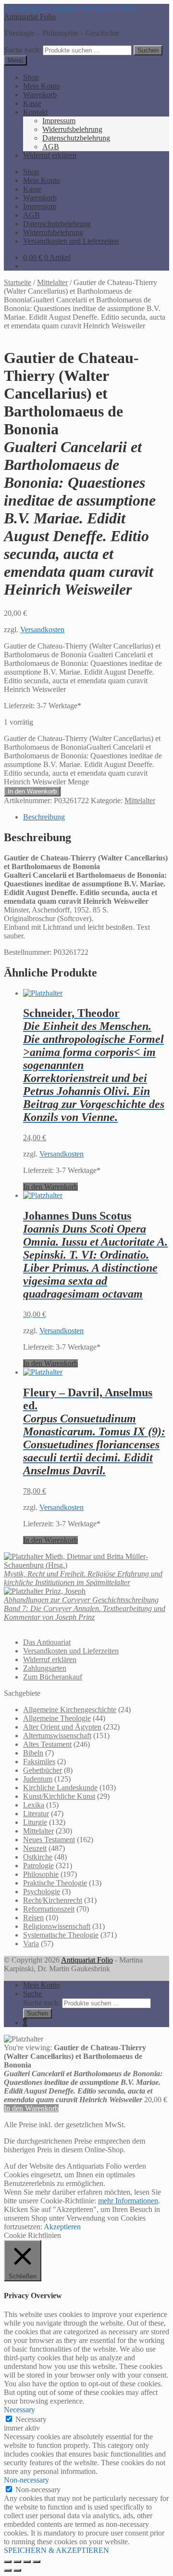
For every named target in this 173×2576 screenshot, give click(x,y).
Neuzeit (35, 1848)
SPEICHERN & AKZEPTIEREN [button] (56, 2550)
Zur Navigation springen (41, 8)
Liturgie (35, 1822)
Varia (31, 1944)
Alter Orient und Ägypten (62, 1727)
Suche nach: (22, 50)
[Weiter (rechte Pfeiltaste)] (17, 2570)
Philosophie (41, 1874)
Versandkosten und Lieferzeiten (71, 241)
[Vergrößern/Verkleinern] (8, 2562)
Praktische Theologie (55, 1883)
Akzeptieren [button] (62, 2227)
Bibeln (33, 1753)
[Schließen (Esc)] (37, 2562)
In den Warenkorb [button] (50, 1187)
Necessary (31, 2419)
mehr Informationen (128, 2201)
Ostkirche (38, 1857)
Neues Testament (49, 1840)
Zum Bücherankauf (53, 1677)
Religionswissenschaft (57, 1926)
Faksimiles (39, 1762)
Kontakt (35, 112)
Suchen (148, 50)
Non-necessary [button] (26, 2480)
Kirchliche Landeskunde (60, 1788)
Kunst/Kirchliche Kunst (59, 1796)
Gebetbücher (43, 1770)
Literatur (36, 1814)
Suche (32, 1994)
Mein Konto (42, 86)
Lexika (34, 1805)
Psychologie (42, 1892)
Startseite (18, 282)
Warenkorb (40, 95)
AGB (51, 147)
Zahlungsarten (45, 1668)
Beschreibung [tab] (44, 817)
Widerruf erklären (50, 155)
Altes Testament (47, 1744)
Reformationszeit (49, 1909)
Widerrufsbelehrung (72, 129)
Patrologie (38, 1866)
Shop (31, 77)
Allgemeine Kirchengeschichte (70, 1710)
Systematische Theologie (61, 1935)
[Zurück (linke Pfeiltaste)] (8, 2570)
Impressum (59, 121)
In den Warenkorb (32, 791)
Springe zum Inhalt (109, 8)
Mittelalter (52, 282)
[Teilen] (27, 2562)
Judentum (38, 1779)
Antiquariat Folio (30, 17)
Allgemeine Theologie (57, 1718)
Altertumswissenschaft (57, 1736)
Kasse (32, 103)
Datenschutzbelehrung (76, 138)
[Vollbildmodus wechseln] (17, 2562)
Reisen (33, 1918)
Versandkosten (42, 630)
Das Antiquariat (47, 1642)
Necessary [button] (19, 2410)
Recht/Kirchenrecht (53, 1900)
